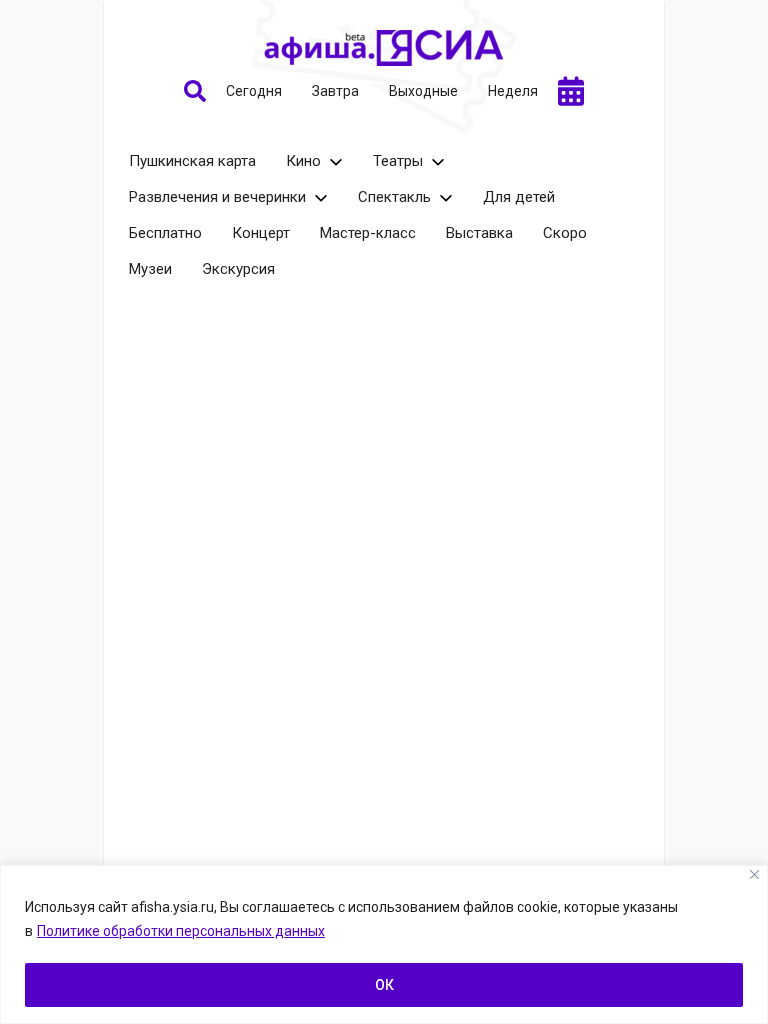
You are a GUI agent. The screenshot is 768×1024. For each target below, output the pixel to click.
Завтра (335, 91)
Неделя (513, 91)
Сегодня (254, 91)
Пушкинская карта (192, 161)
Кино (303, 161)
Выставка (479, 233)
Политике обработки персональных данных (181, 931)
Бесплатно (165, 233)
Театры (398, 161)
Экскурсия (238, 269)
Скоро (565, 233)
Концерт (261, 233)
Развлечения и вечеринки (217, 197)
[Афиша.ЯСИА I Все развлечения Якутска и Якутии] (384, 48)
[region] (384, 944)
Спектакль (394, 197)
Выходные (423, 91)
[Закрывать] (754, 874)
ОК (384, 985)
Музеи (150, 269)
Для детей (519, 197)
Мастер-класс (368, 233)
